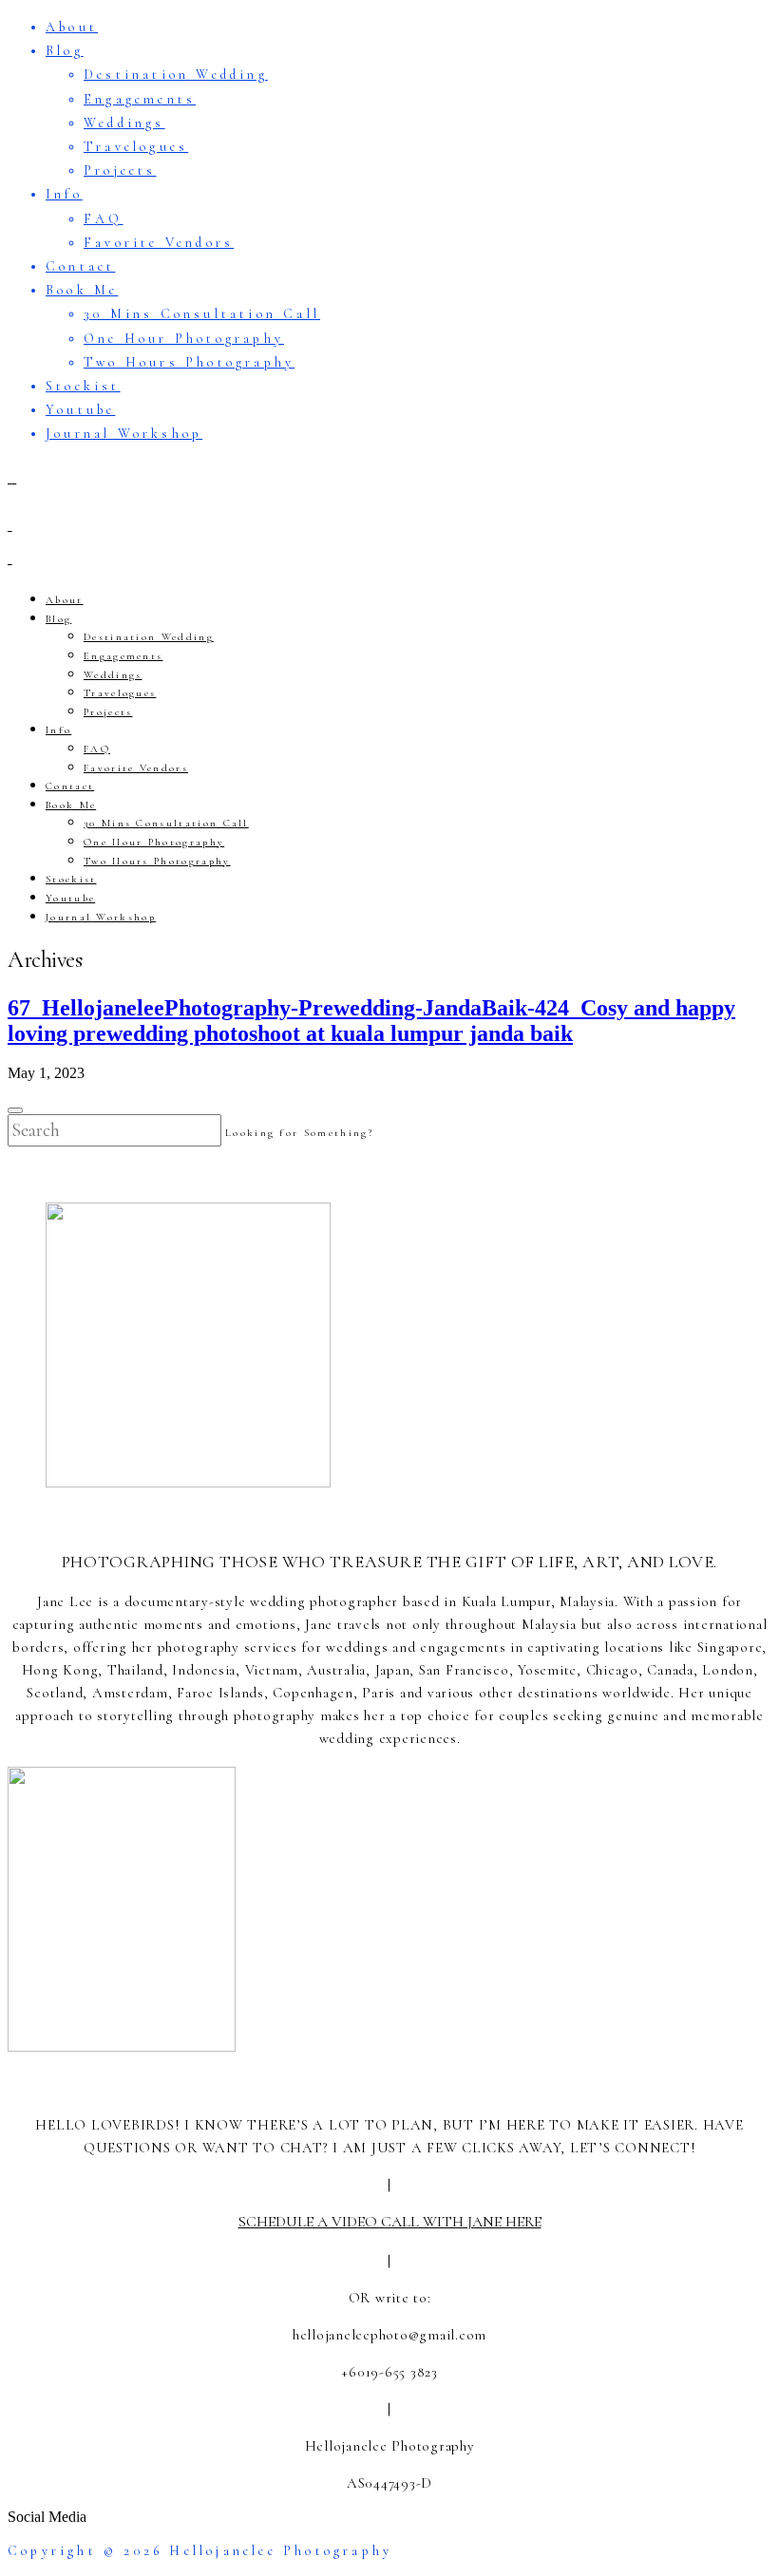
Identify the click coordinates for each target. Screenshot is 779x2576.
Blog (65, 51)
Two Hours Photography (189, 362)
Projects (120, 170)
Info (64, 194)
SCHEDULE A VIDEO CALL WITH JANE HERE (390, 2222)
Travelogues (136, 147)
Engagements (140, 99)
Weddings (124, 123)
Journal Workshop (124, 434)
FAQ (104, 219)
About (72, 27)
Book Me (82, 290)
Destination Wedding (176, 75)
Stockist (83, 386)
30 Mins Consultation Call (202, 314)
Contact (80, 266)
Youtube (80, 410)
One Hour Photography (184, 339)
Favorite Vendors (159, 243)
